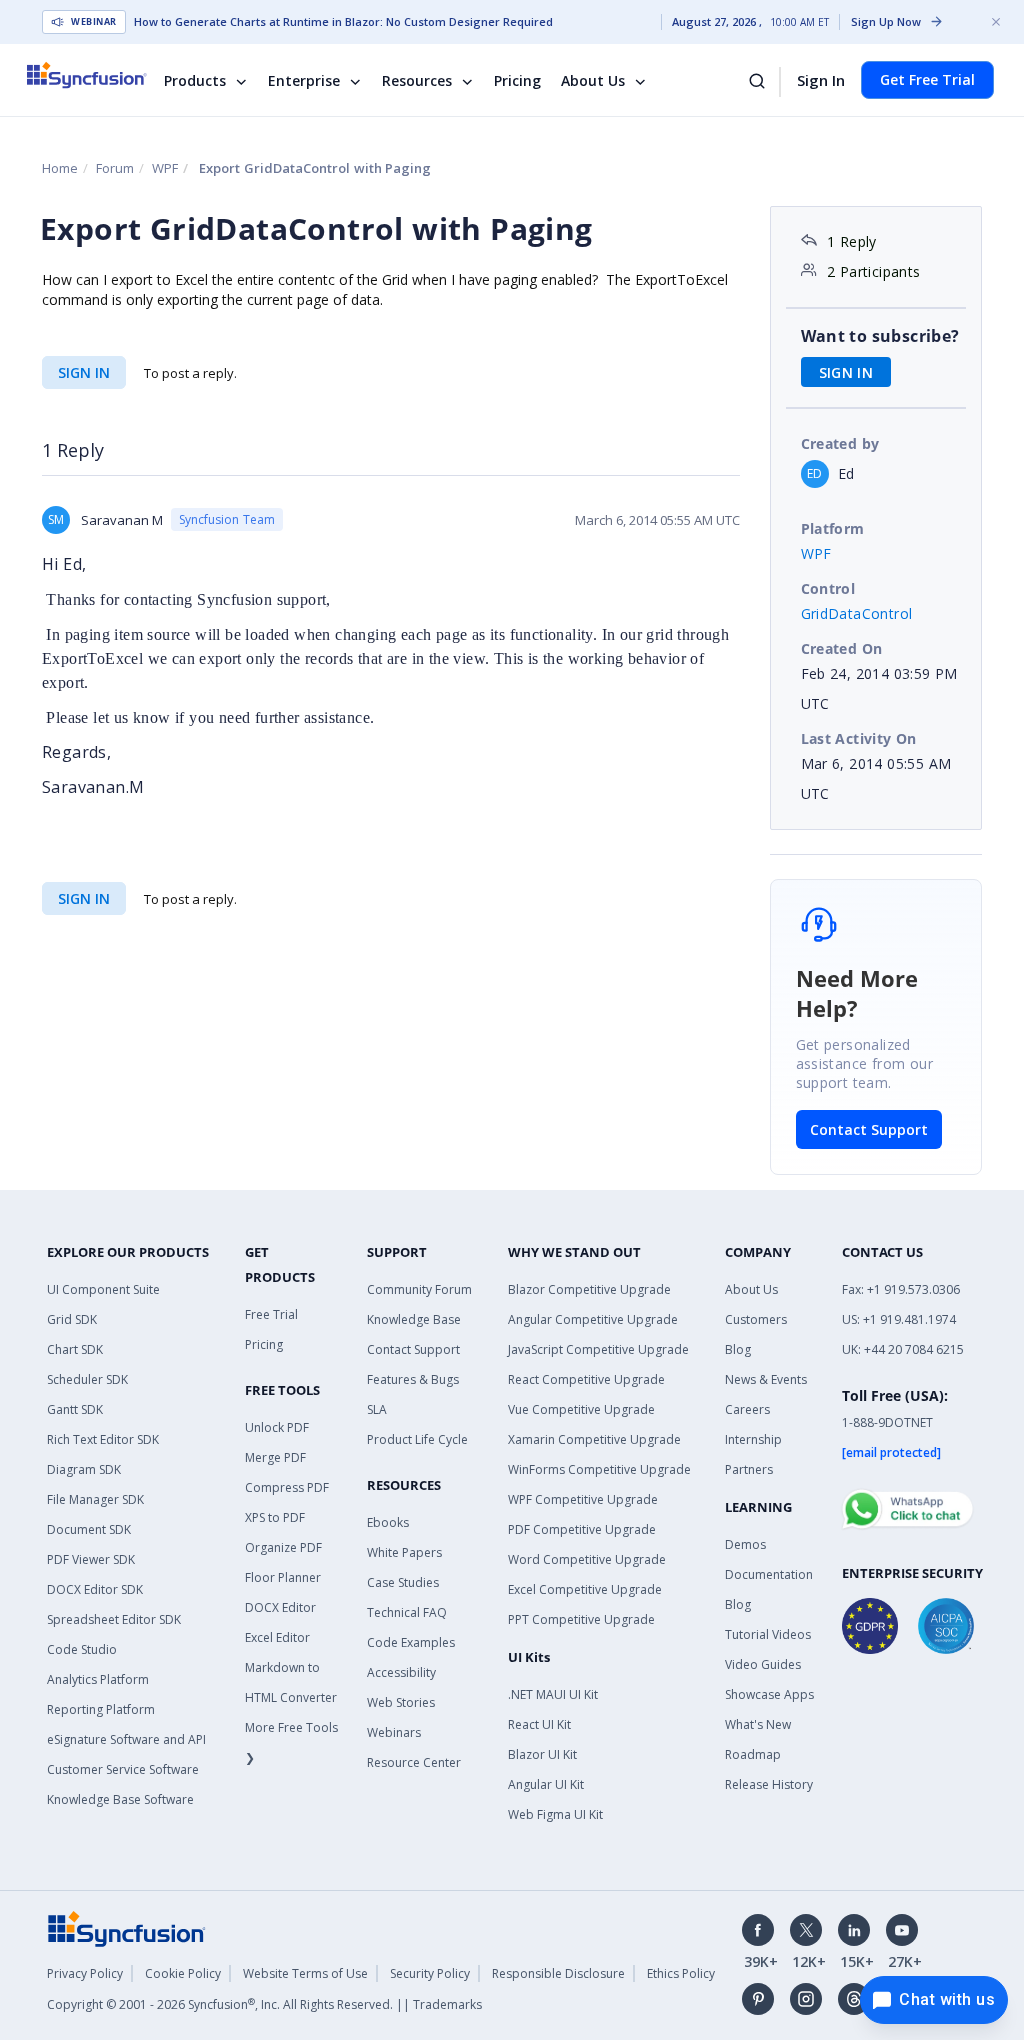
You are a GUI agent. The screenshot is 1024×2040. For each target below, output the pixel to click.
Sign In (821, 80)
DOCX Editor (280, 1607)
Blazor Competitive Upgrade (589, 1289)
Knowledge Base (414, 1319)
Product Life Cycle (417, 1439)
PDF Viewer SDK (91, 1559)
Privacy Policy (85, 1973)
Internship (753, 1439)
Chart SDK (75, 1349)
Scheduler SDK (87, 1379)
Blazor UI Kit (542, 1754)
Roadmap (753, 1754)
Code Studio (82, 1649)
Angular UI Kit (546, 1784)
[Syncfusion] (127, 1928)
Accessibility (401, 1672)
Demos (745, 1544)
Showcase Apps (769, 1694)
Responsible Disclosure (558, 1973)
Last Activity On (859, 738)
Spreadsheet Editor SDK (114, 1619)
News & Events (766, 1379)
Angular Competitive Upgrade (593, 1319)
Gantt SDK (75, 1409)
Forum (115, 168)
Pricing (517, 80)
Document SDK (89, 1529)
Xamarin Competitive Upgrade (594, 1439)
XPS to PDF (275, 1517)
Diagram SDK (84, 1469)
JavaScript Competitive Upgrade (598, 1349)
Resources (417, 80)
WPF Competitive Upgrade (583, 1499)
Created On (842, 648)
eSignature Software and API (126, 1739)
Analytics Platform (98, 1679)
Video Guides (763, 1664)
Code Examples (411, 1642)
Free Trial (271, 1314)
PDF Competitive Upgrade (582, 1529)
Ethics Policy (681, 1973)
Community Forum (419, 1289)
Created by (840, 443)
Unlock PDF (277, 1427)
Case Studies (403, 1582)
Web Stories (401, 1702)
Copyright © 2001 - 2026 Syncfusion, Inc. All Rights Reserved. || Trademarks (264, 2004)
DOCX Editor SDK (95, 1589)
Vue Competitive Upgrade (581, 1409)
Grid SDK (72, 1319)
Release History (769, 1784)
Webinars (394, 1732)
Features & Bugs (413, 1379)
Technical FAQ (407, 1612)
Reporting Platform (101, 1709)
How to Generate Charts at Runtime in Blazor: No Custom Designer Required (343, 22)
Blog (738, 1349)
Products (195, 80)
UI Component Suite (103, 1289)
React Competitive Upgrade (586, 1379)
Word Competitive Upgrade (587, 1559)
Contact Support (869, 1129)
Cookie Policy (183, 1973)
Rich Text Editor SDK (103, 1439)
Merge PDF (275, 1457)
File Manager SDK (95, 1499)
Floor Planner (283, 1577)
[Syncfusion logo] (99, 75)
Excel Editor (277, 1637)
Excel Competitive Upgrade (585, 1589)
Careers (747, 1409)
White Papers (404, 1552)
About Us (593, 80)
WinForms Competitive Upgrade (599, 1469)
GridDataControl (857, 613)
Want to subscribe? (880, 336)
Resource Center (414, 1762)
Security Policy (430, 1973)
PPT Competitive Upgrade (581, 1619)
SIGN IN (84, 372)
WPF (165, 168)
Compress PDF (287, 1487)
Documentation (769, 1574)
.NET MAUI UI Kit (553, 1694)
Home (60, 168)
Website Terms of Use (305, 1973)
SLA (377, 1409)
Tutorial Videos (768, 1634)
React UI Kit (539, 1724)
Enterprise (304, 80)
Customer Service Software (123, 1769)
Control (828, 588)
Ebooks (388, 1522)
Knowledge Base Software (120, 1799)
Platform (833, 528)
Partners (749, 1469)
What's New (758, 1724)
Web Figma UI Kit (555, 1814)
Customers (756, 1319)
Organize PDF (283, 1547)
